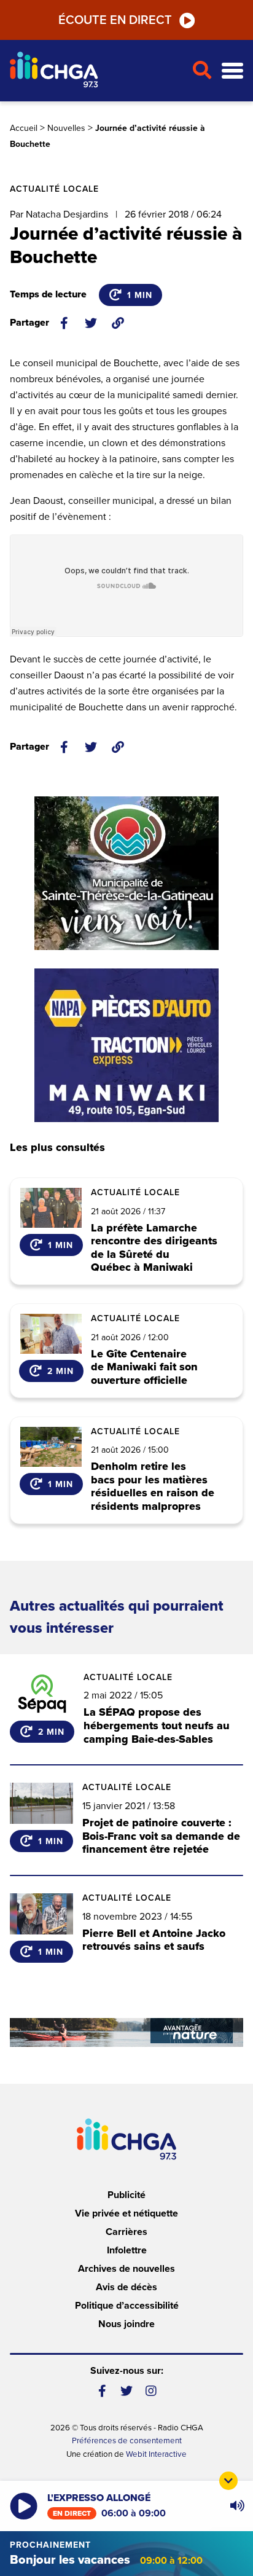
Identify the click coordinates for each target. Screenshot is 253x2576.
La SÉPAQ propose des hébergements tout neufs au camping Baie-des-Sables (157, 1725)
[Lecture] (24, 2506)
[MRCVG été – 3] (126, 2032)
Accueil (24, 128)
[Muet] (236, 2506)
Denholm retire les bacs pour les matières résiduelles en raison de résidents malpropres (153, 1486)
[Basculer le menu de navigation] (232, 71)
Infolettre (127, 2250)
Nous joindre (126, 2324)
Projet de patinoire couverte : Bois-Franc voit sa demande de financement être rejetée (161, 1836)
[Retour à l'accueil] (96, 71)
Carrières (126, 2232)
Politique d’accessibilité (127, 2306)
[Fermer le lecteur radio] (228, 2481)
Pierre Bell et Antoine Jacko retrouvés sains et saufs (154, 1940)
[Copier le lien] (118, 323)
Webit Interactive (156, 2454)
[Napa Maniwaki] (126, 1045)
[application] (237, 2506)
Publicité (126, 2195)
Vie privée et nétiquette (126, 2213)
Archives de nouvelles (126, 2269)
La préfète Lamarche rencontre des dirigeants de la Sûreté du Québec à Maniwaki (154, 1248)
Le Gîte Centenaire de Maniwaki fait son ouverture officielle (144, 1368)
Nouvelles (66, 128)
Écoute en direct (115, 20)
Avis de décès (126, 2287)
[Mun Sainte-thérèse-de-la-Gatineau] (126, 873)
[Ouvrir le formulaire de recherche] (202, 71)
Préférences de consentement (127, 2441)
